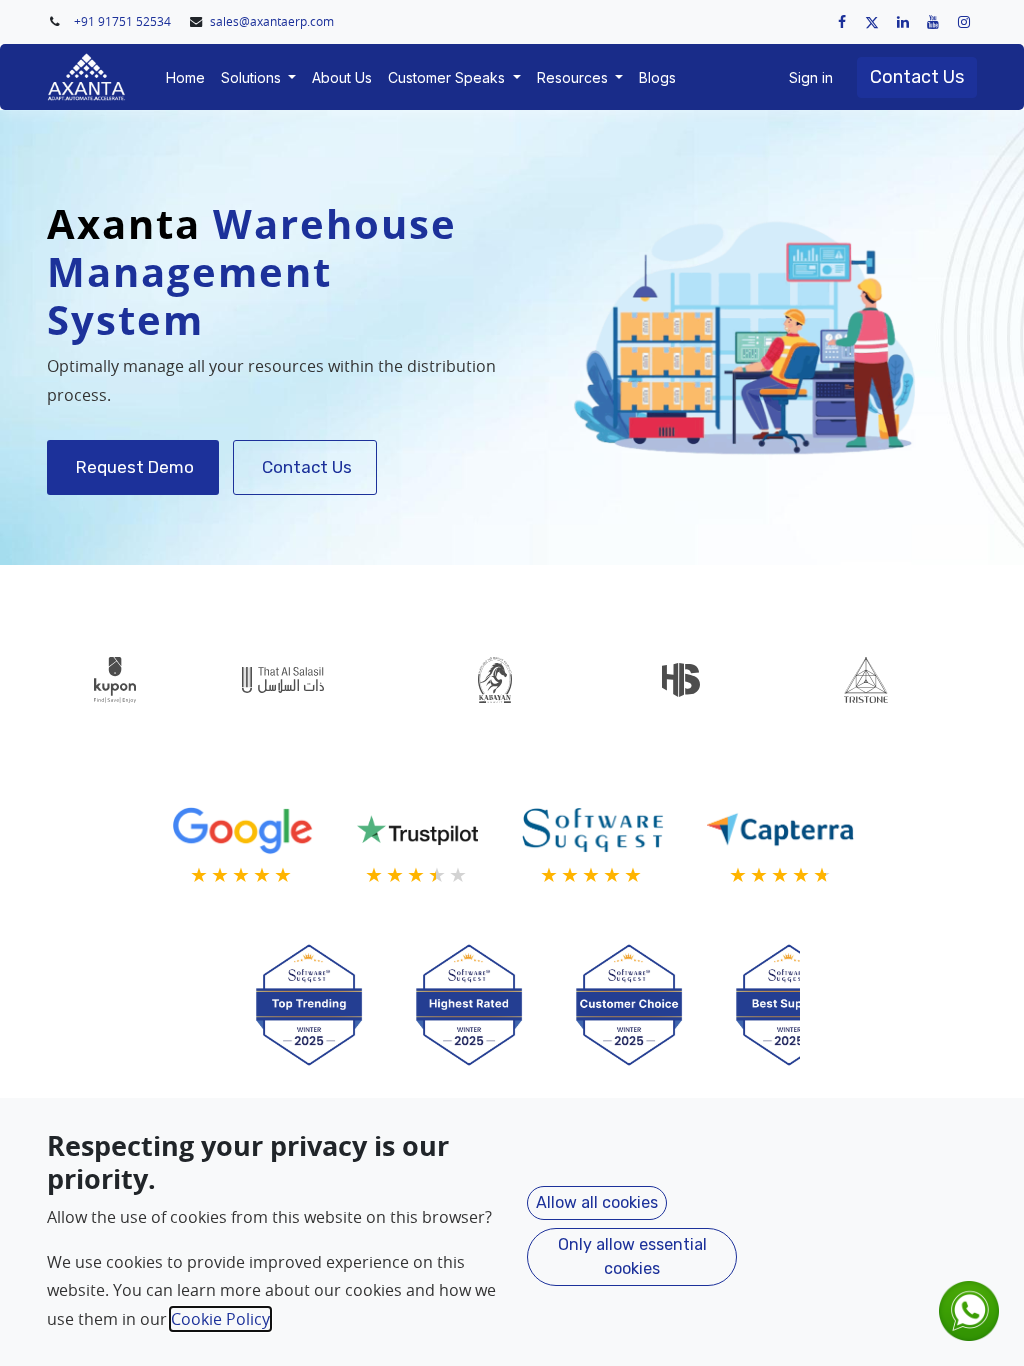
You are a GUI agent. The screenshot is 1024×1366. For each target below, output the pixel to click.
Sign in (811, 77)
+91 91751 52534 (124, 21)
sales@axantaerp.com (272, 21)
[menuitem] (185, 77)
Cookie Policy (220, 1319)
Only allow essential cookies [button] (632, 1256)
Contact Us (917, 77)
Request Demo (133, 467)
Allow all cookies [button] (597, 1202)
